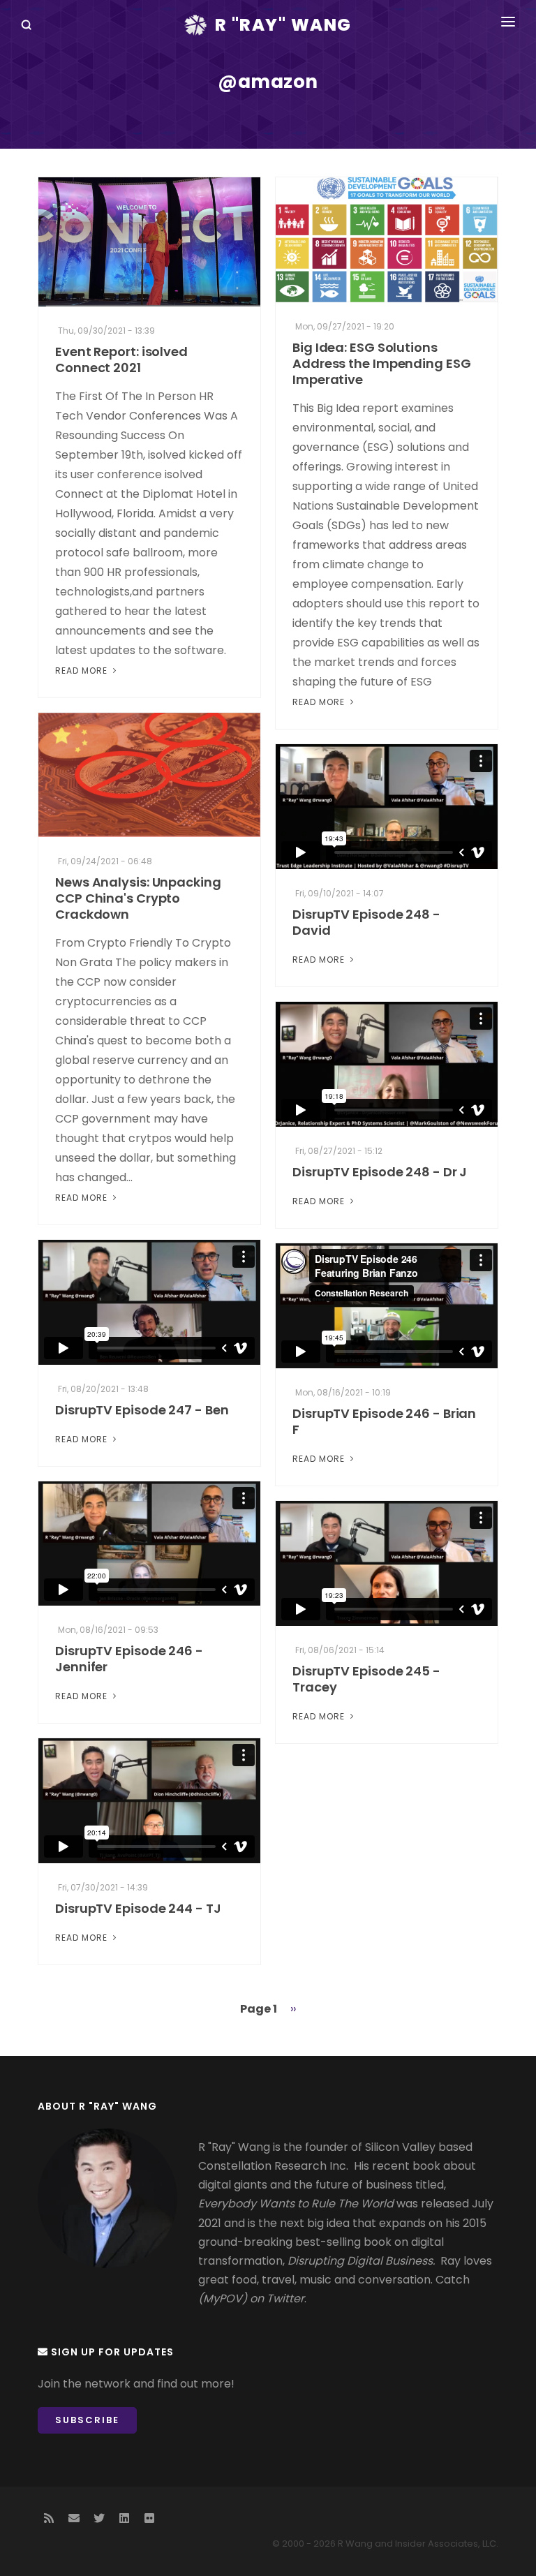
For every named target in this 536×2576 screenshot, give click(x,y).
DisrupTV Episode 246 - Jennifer (129, 1659)
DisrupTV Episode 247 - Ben (142, 1410)
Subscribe (87, 2420)
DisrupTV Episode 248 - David (366, 922)
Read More (83, 671)
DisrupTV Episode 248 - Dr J (380, 1172)
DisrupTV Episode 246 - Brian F (384, 1421)
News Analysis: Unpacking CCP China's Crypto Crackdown (138, 898)
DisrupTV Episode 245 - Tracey (366, 1679)
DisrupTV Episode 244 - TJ (138, 1908)
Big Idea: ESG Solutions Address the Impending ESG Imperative (382, 363)
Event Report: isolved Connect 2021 (121, 360)
